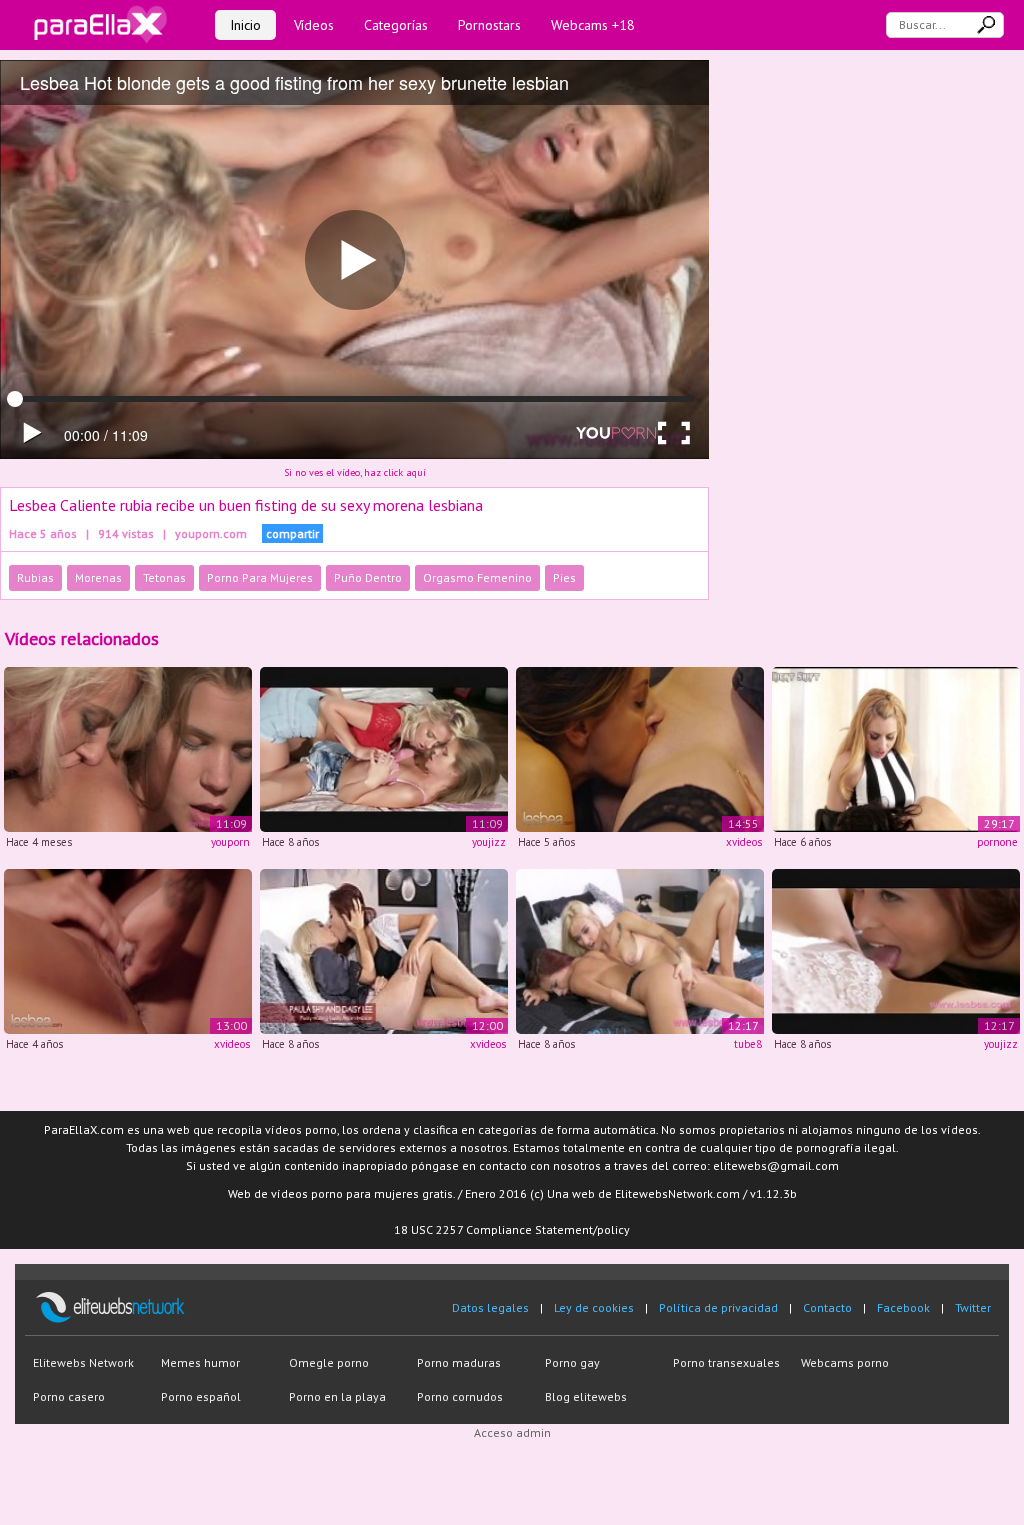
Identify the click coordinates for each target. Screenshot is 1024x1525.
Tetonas (164, 577)
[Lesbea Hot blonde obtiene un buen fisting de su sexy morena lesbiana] (384, 748)
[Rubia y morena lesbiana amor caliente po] (896, 748)
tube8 (748, 1044)
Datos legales (490, 1307)
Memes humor (200, 1362)
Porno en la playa (337, 1396)
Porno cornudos (460, 1396)
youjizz (489, 842)
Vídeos (314, 25)
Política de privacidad (718, 1307)
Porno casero (69, 1396)
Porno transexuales (726, 1362)
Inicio (245, 25)
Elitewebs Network (83, 1362)
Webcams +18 (593, 25)
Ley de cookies (594, 1307)
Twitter (973, 1307)
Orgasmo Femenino (477, 577)
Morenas (98, 577)
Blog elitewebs (586, 1396)
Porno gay (572, 1362)
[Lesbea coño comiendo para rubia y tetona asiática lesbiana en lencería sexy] (384, 949)
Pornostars (489, 25)
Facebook (903, 1307)
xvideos (744, 842)
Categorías (396, 25)
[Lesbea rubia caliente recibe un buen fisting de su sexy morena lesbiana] (128, 748)
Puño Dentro (368, 577)
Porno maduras (459, 1362)
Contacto (827, 1307)
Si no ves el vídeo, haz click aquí (355, 472)
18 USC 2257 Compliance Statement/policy (512, 1229)
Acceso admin (512, 1432)
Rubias (35, 577)
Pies (564, 577)
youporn (230, 842)
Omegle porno (329, 1362)
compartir (292, 533)
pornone (997, 842)
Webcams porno (845, 1362)
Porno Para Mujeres (260, 577)
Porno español (201, 1396)
